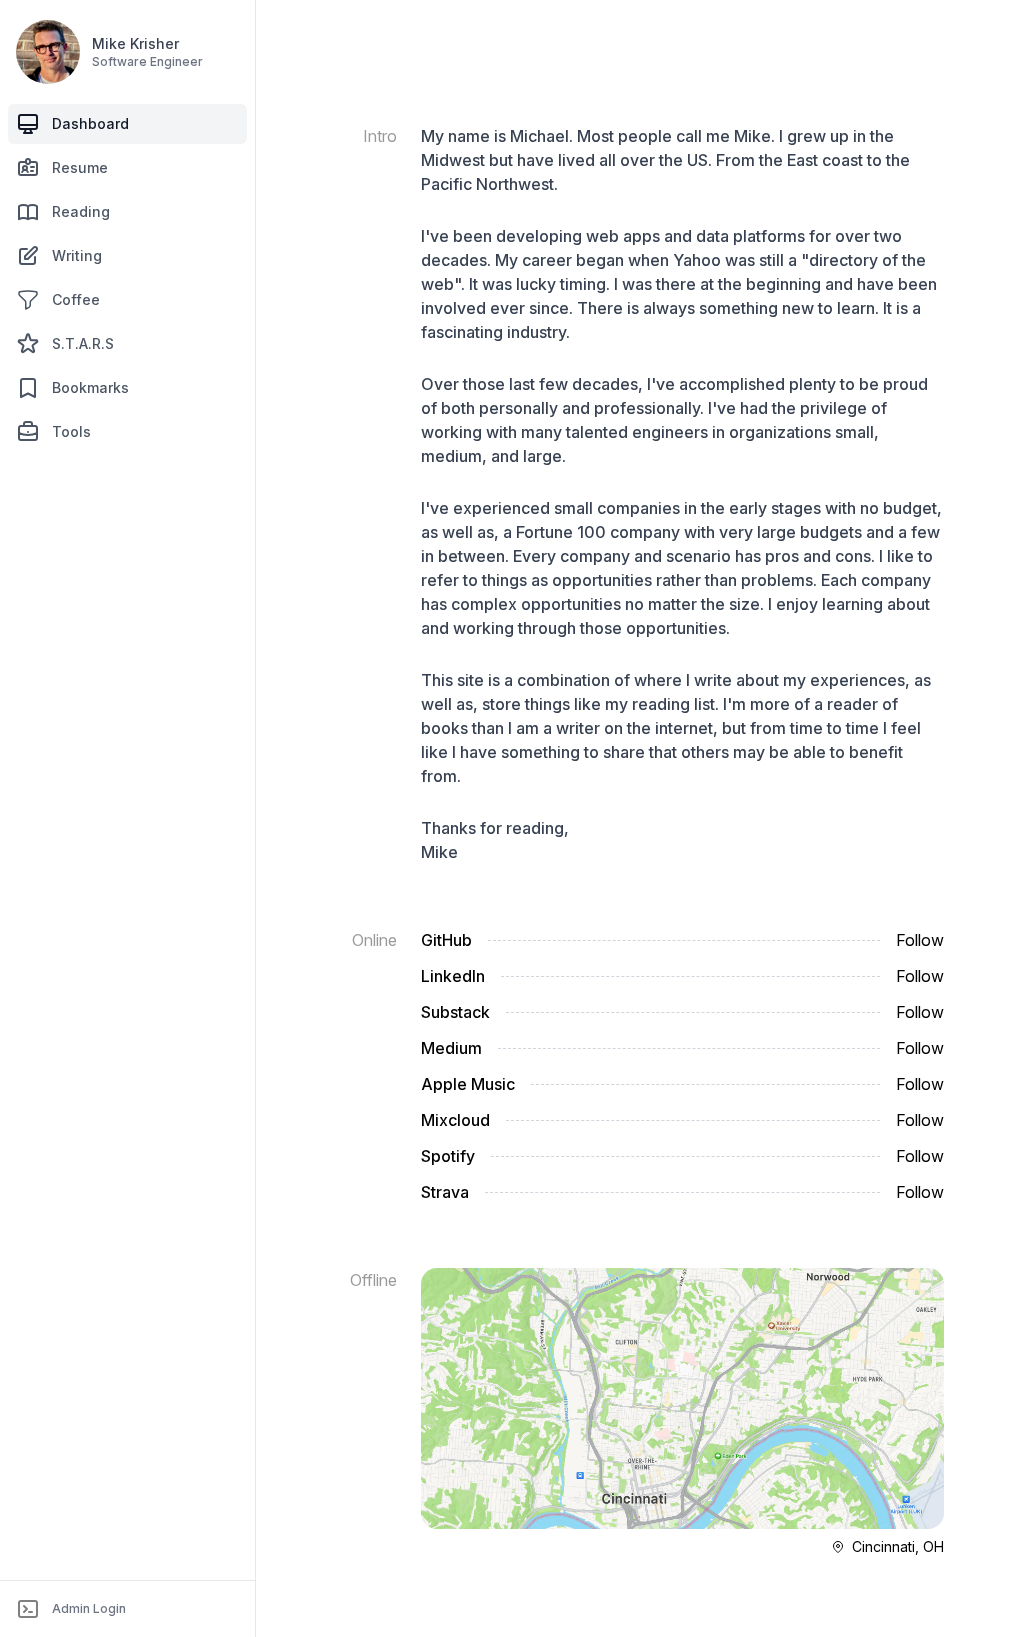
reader (852, 704)
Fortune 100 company (598, 532)
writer (578, 728)
